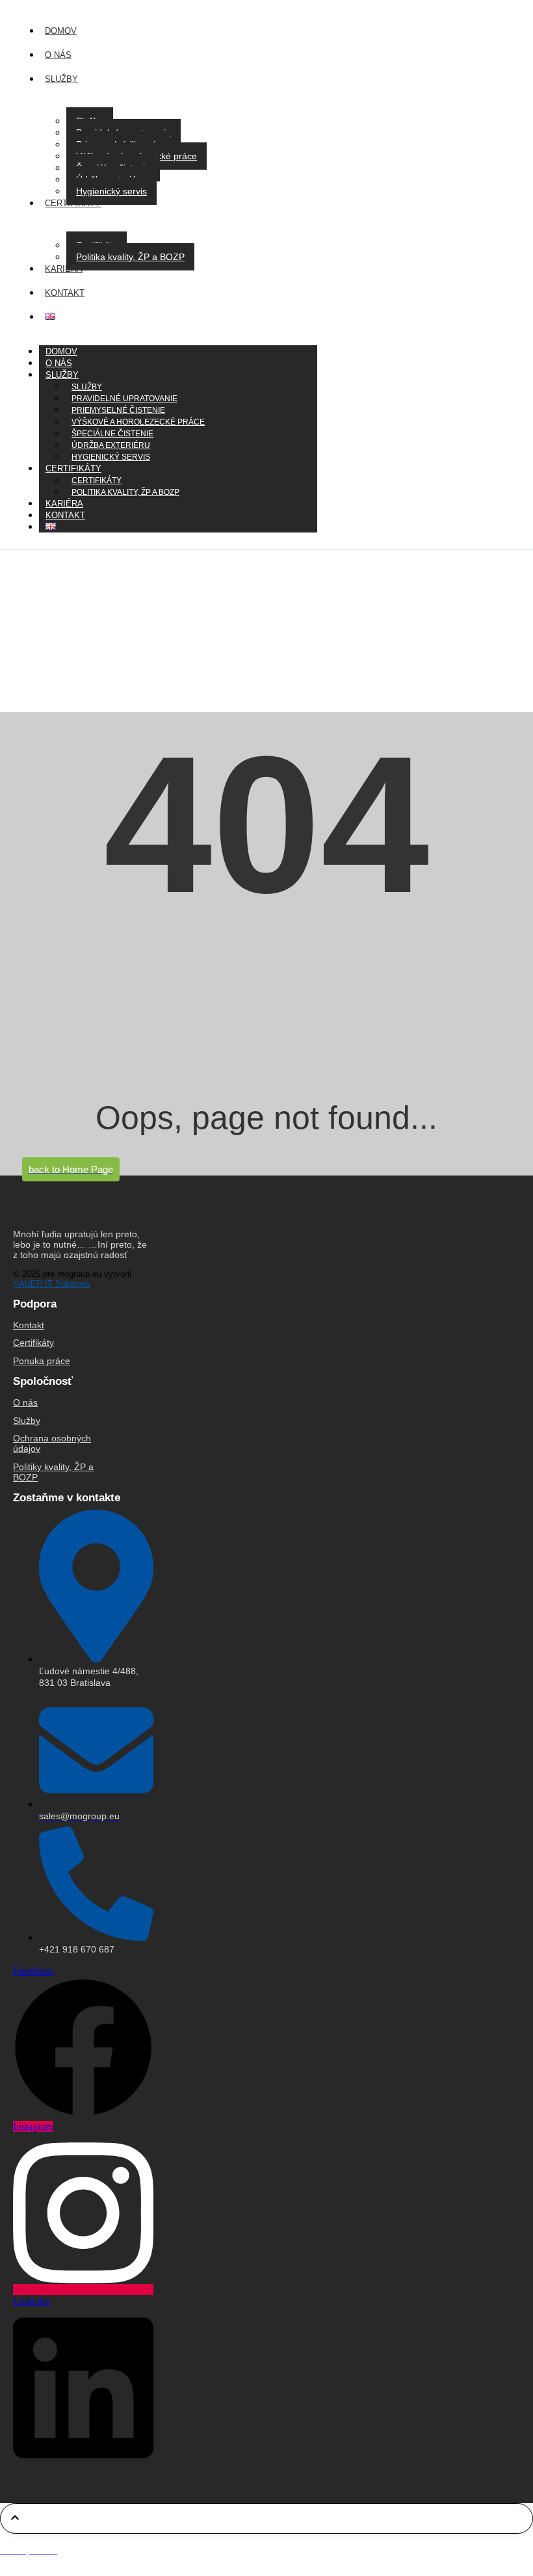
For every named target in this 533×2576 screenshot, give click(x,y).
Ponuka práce (42, 1361)
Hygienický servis (111, 191)
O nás (25, 1402)
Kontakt (65, 515)
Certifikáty (33, 1343)
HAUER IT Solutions (52, 1284)
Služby (62, 375)
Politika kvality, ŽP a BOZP (130, 257)
